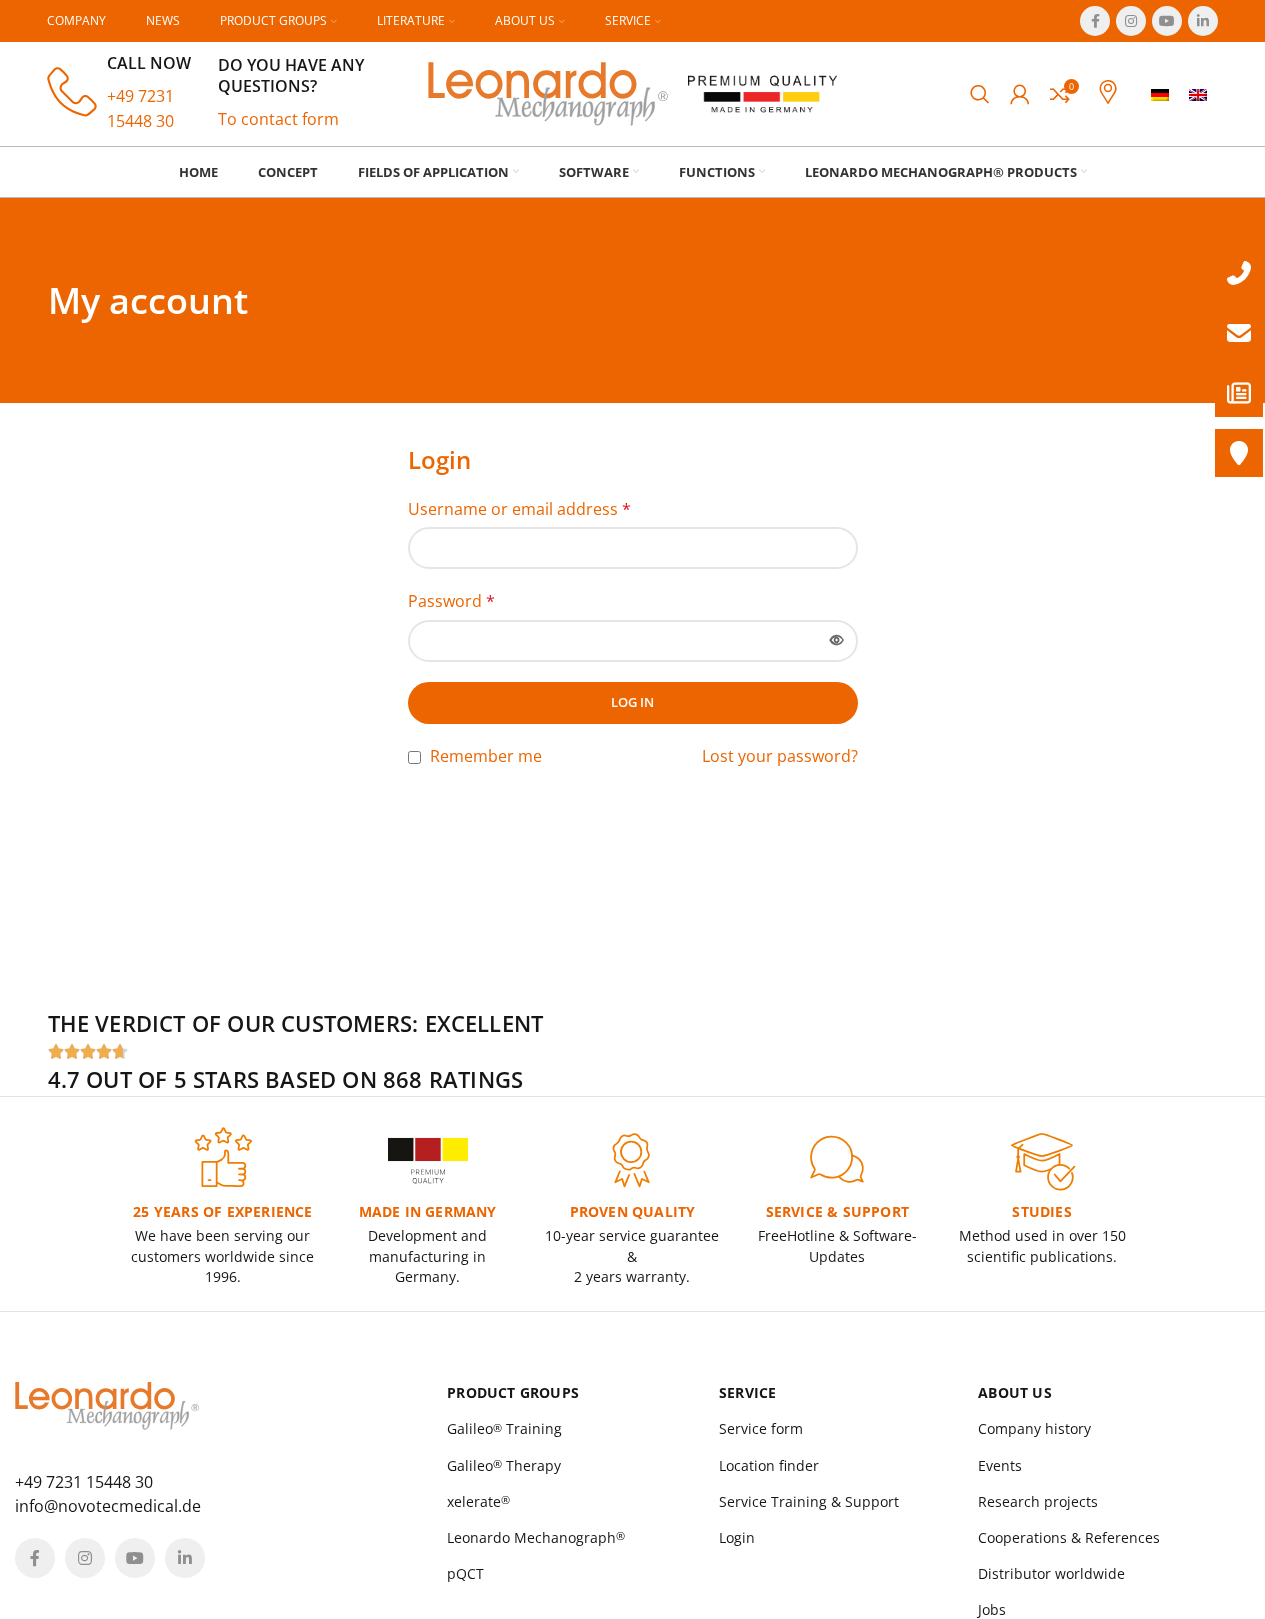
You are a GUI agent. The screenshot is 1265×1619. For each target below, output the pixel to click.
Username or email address (519, 509)
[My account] (1020, 94)
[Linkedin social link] (1203, 21)
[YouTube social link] (1167, 21)
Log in (632, 702)
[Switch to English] (1198, 94)
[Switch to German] (1160, 94)
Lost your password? (780, 756)
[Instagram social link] (1131, 21)
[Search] (980, 94)
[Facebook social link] (1095, 21)
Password (451, 601)
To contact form (278, 119)
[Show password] (837, 641)
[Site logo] (548, 92)
